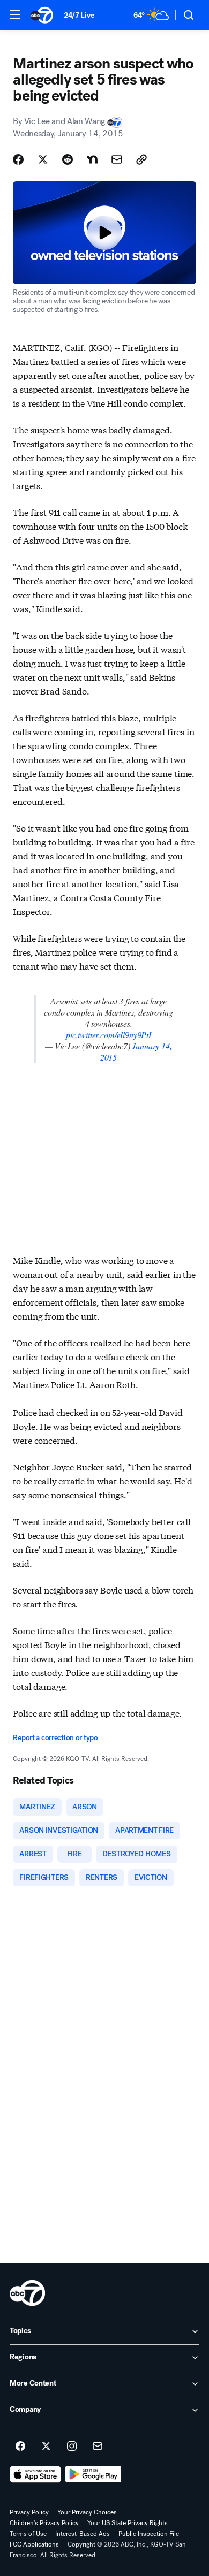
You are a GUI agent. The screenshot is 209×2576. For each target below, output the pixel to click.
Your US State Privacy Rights (128, 2523)
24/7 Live (79, 15)
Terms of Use (28, 2534)
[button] (15, 14)
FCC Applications (34, 2544)
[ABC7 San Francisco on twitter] (46, 2447)
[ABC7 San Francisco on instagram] (72, 2447)
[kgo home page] (27, 2293)
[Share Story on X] (43, 159)
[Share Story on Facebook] (18, 159)
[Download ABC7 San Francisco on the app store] (35, 2474)
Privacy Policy (29, 2512)
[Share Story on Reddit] (68, 159)
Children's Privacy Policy (44, 2523)
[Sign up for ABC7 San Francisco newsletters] (98, 2447)
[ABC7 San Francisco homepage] (42, 15)
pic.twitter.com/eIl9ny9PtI (109, 1035)
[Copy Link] (141, 159)
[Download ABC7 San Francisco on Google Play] (94, 2474)
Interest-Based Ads (83, 2534)
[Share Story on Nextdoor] (92, 159)
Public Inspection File (149, 2534)
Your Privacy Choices (87, 2512)
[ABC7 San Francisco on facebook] (20, 2447)
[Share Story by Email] (117, 159)
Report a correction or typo (55, 1738)
